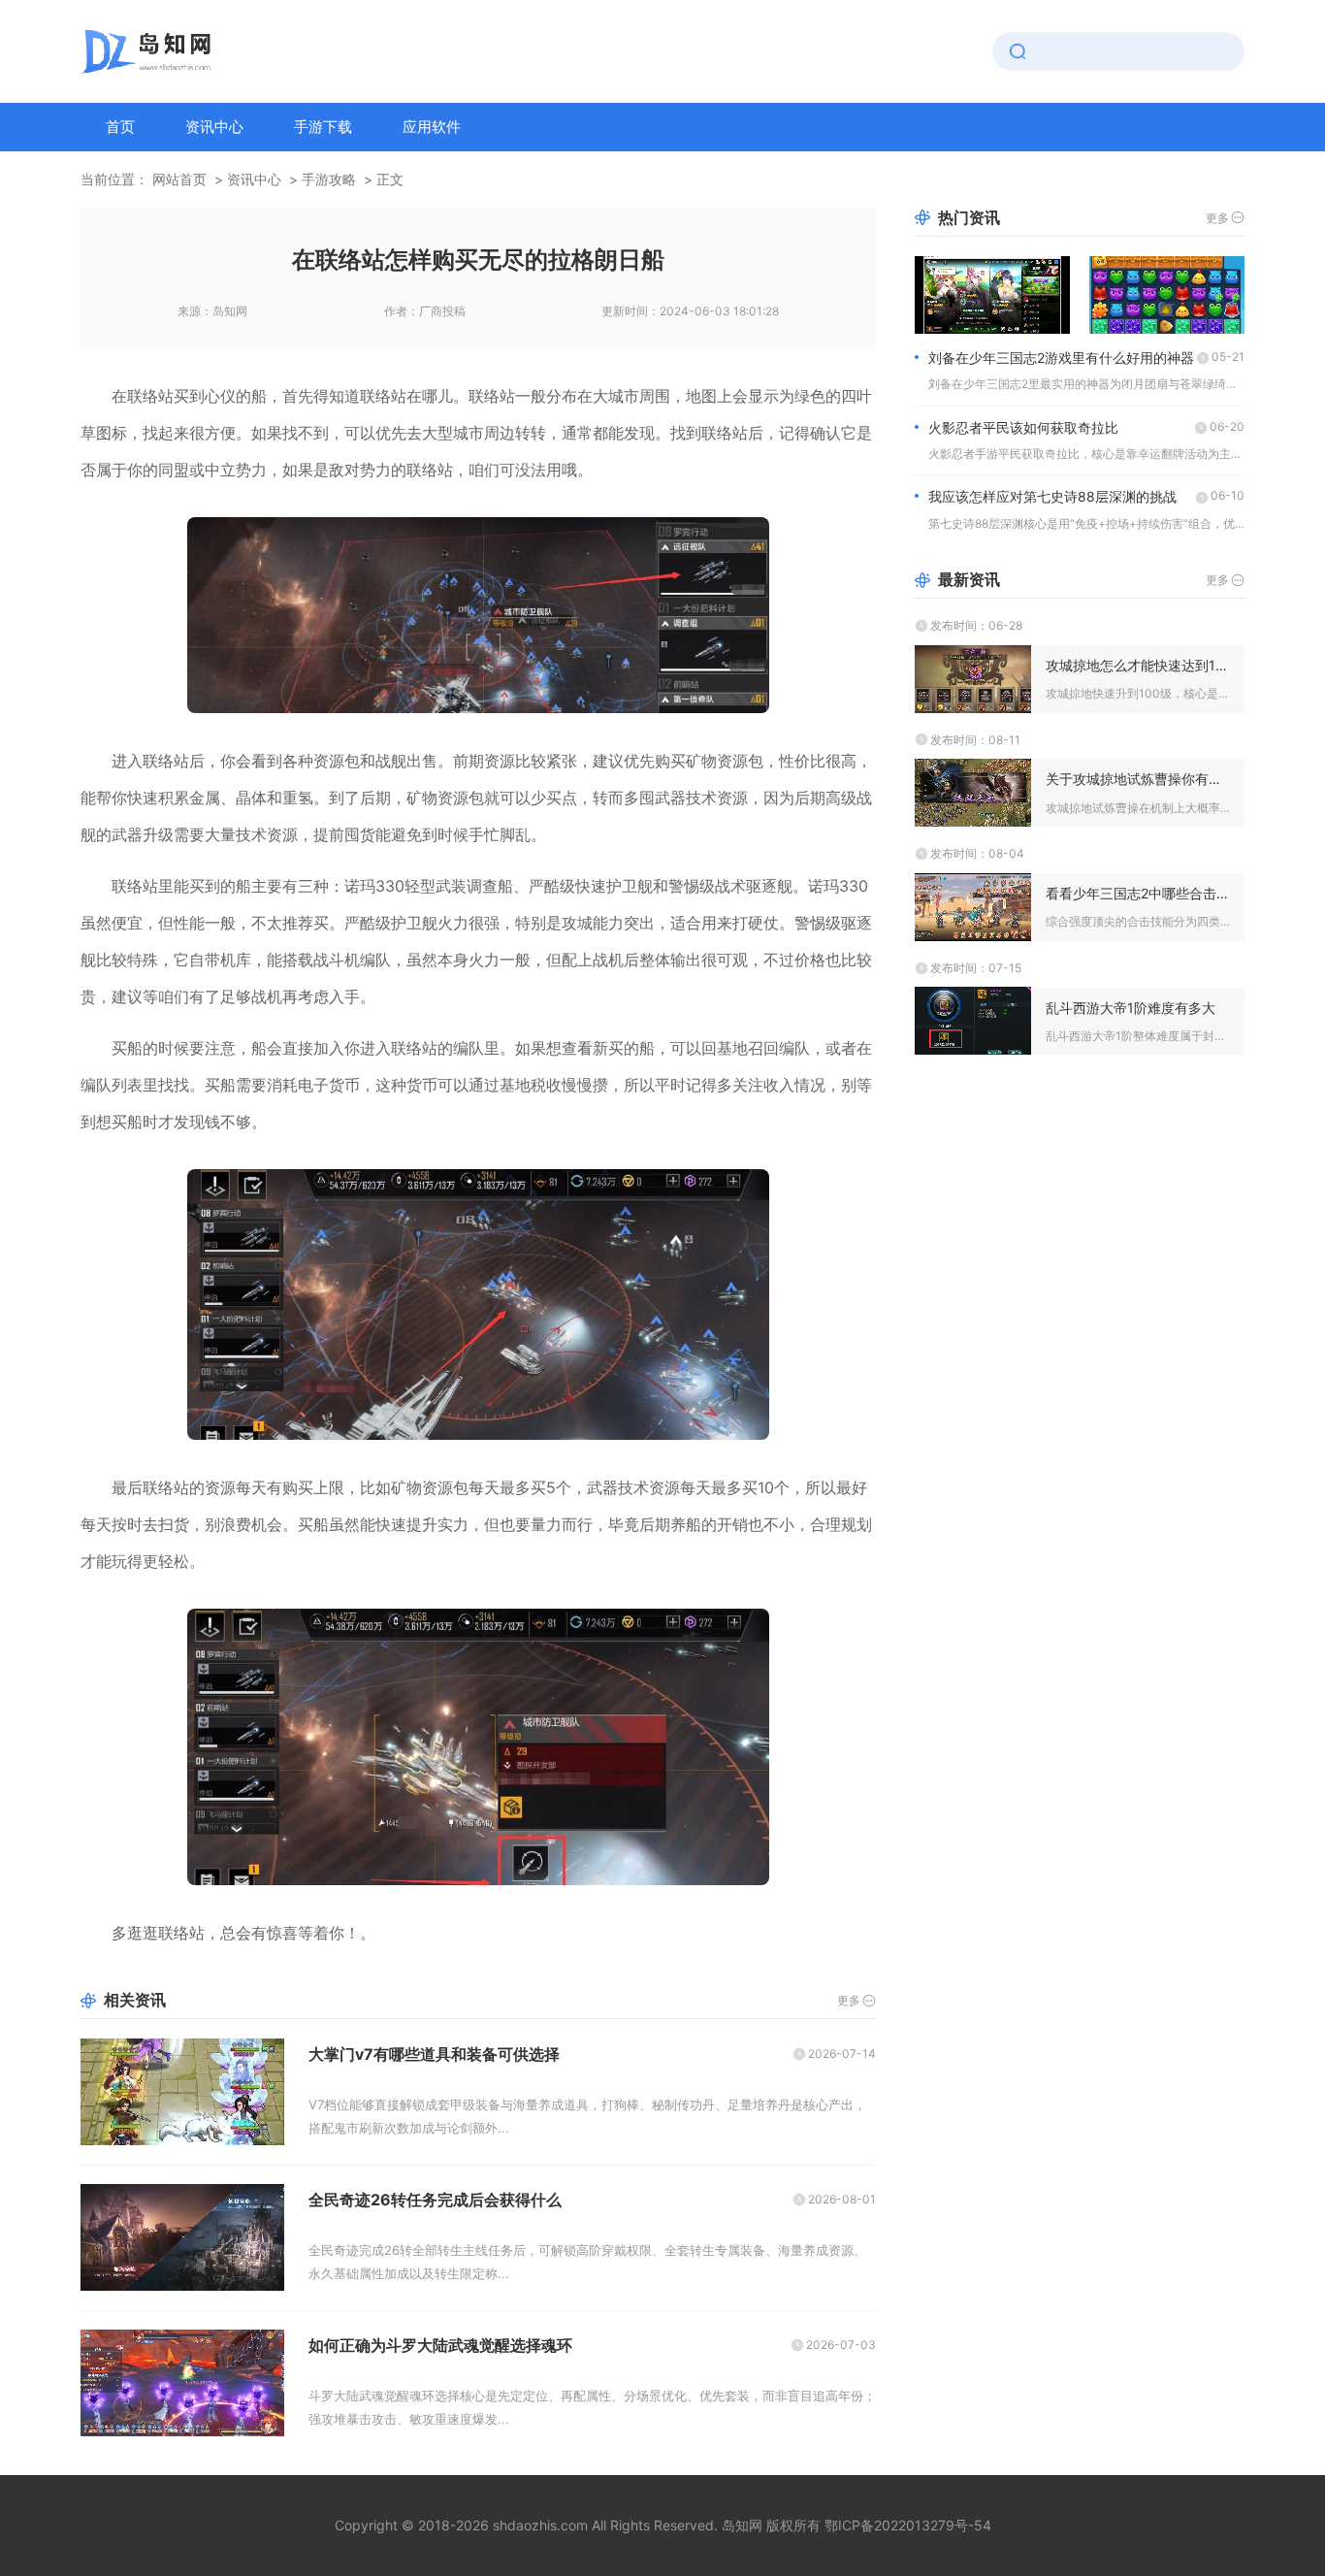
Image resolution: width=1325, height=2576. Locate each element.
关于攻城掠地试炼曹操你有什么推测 (1138, 779)
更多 (849, 2000)
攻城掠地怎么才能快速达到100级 (1138, 665)
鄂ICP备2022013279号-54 (908, 2525)
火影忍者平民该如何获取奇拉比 (1023, 427)
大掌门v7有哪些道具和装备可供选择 (434, 2054)
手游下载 (323, 127)
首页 (120, 127)
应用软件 (432, 127)
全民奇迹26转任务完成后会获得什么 (435, 2200)
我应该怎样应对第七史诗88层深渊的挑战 (1052, 496)
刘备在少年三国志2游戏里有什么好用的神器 (1061, 358)
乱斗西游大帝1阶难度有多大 (1131, 1008)
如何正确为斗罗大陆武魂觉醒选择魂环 (440, 2345)
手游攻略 (329, 179)
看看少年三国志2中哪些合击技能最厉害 (1138, 893)
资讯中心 (214, 127)
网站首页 (179, 179)
